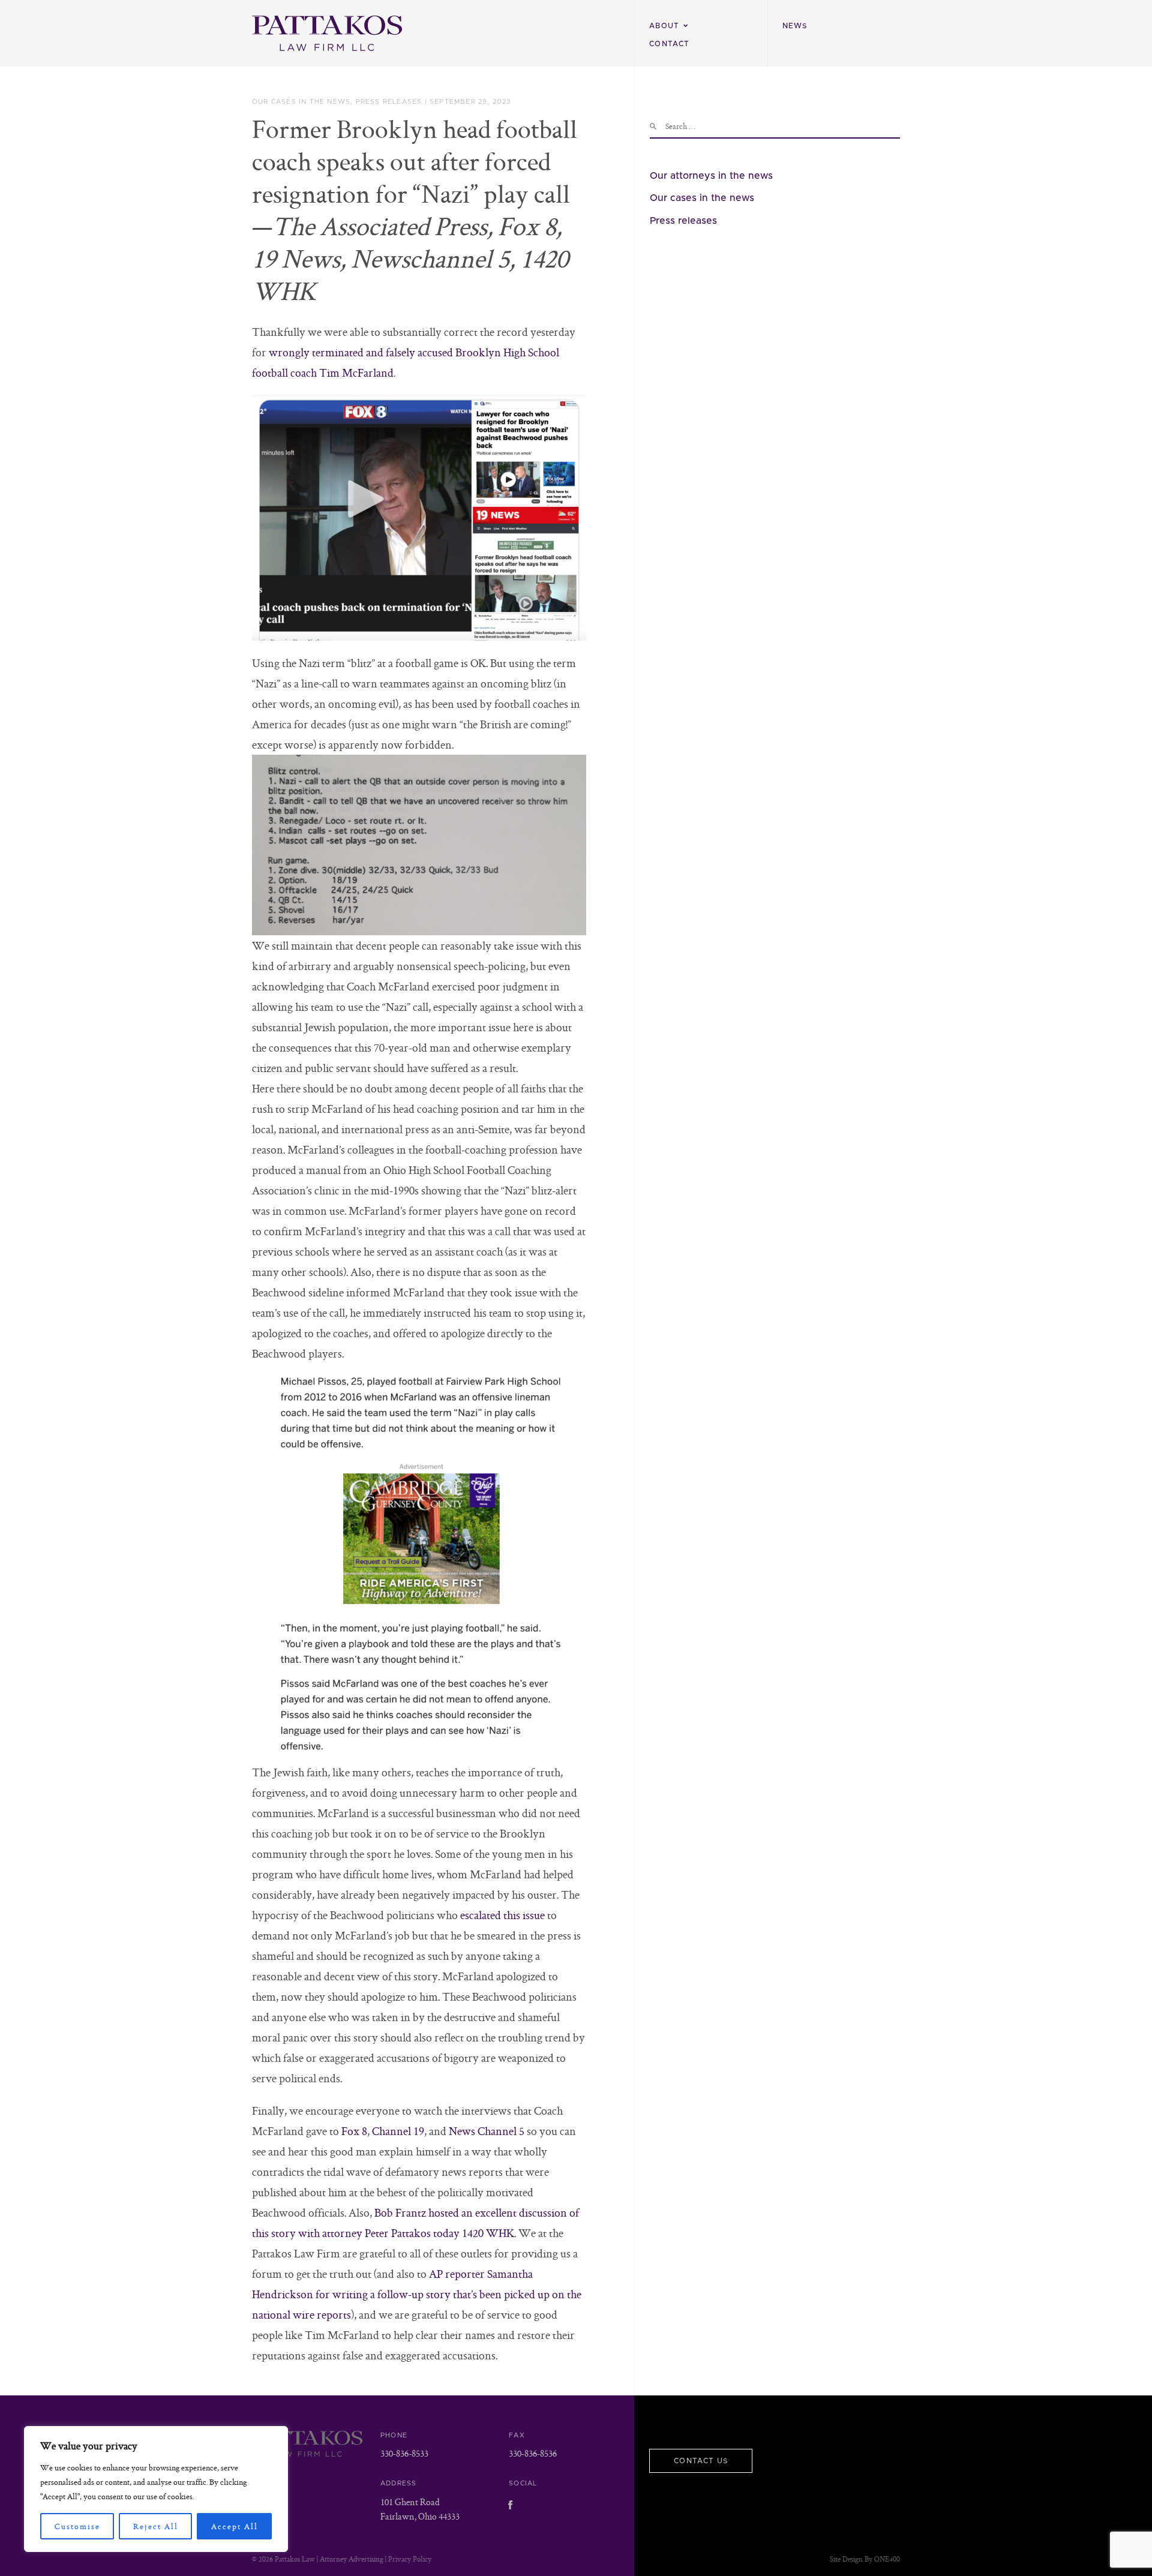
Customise (77, 2526)
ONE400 (887, 2559)
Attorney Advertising (352, 2559)
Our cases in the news (301, 102)
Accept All (235, 2526)
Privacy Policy (410, 2559)
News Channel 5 (487, 2131)
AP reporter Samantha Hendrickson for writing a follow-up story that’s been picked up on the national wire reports (417, 2294)
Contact (669, 44)
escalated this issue (502, 1915)
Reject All (156, 2526)
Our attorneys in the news (711, 176)
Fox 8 (354, 2131)
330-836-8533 (404, 2453)
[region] (156, 2489)
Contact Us (701, 2461)
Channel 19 (398, 2131)
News (795, 26)
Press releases (389, 102)
